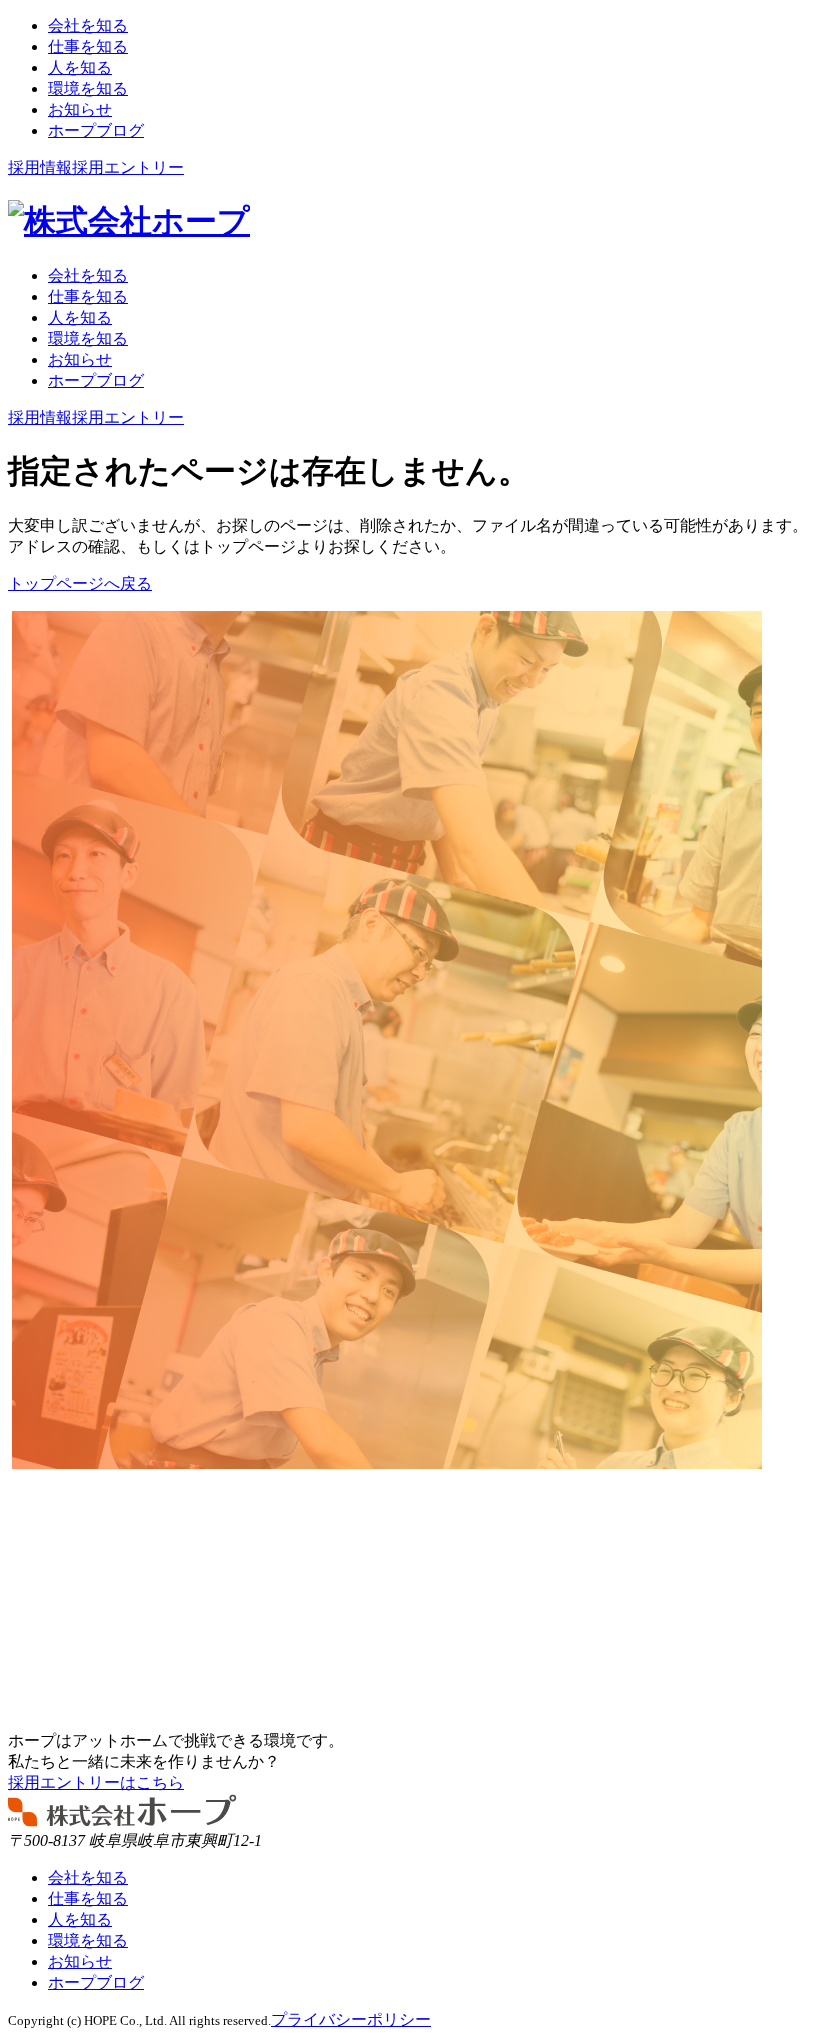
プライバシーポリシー (351, 2019)
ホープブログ (96, 1982)
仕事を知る (88, 1898)
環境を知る (88, 1940)
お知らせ (80, 1961)
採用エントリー (128, 167)
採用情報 (40, 167)
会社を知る (88, 1877)
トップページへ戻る (80, 583)
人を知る (80, 1919)
